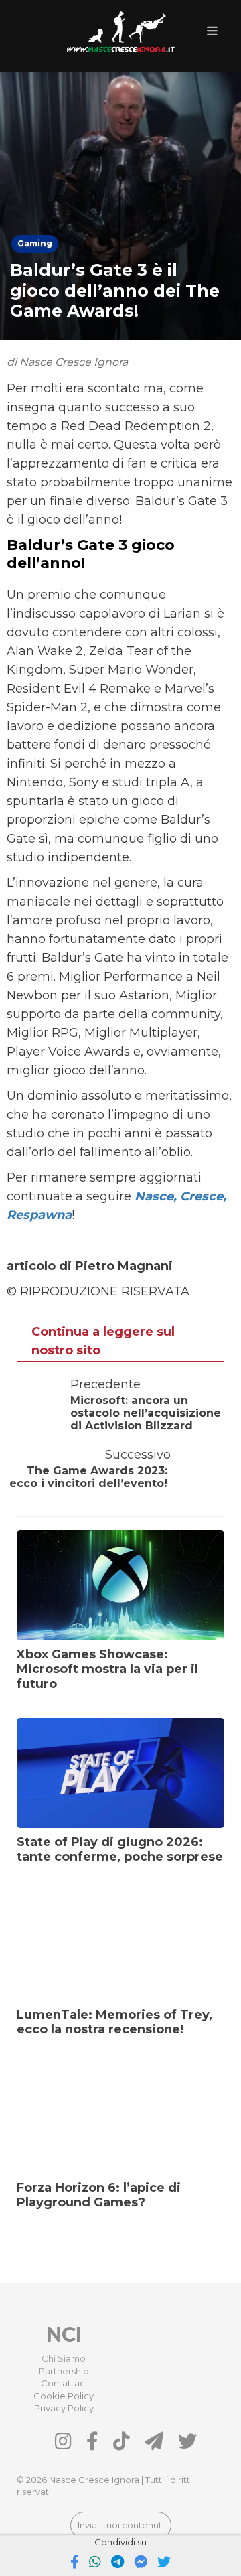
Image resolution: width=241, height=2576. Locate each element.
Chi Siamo (64, 2358)
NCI (64, 2335)
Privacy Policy (64, 2408)
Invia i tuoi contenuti (121, 2525)
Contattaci (64, 2383)
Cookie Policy (64, 2396)
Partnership (64, 2371)
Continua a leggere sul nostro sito (103, 1341)
